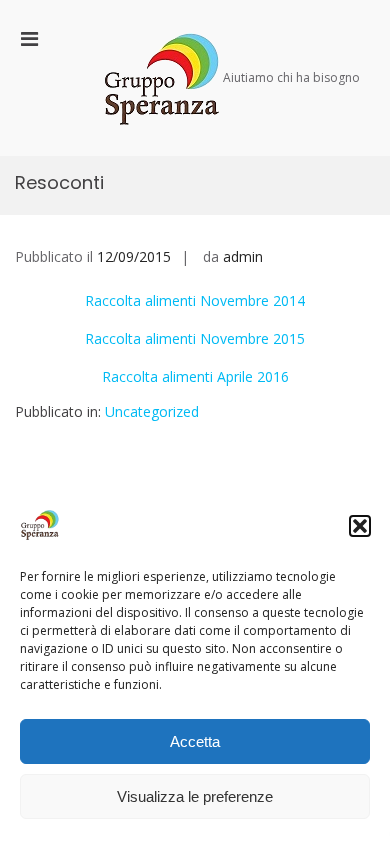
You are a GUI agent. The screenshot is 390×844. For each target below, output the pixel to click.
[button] (360, 526)
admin (243, 256)
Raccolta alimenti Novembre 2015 (195, 338)
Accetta (195, 741)
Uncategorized (152, 411)
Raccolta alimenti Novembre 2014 (195, 300)
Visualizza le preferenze (195, 796)
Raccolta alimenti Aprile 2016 (195, 376)
